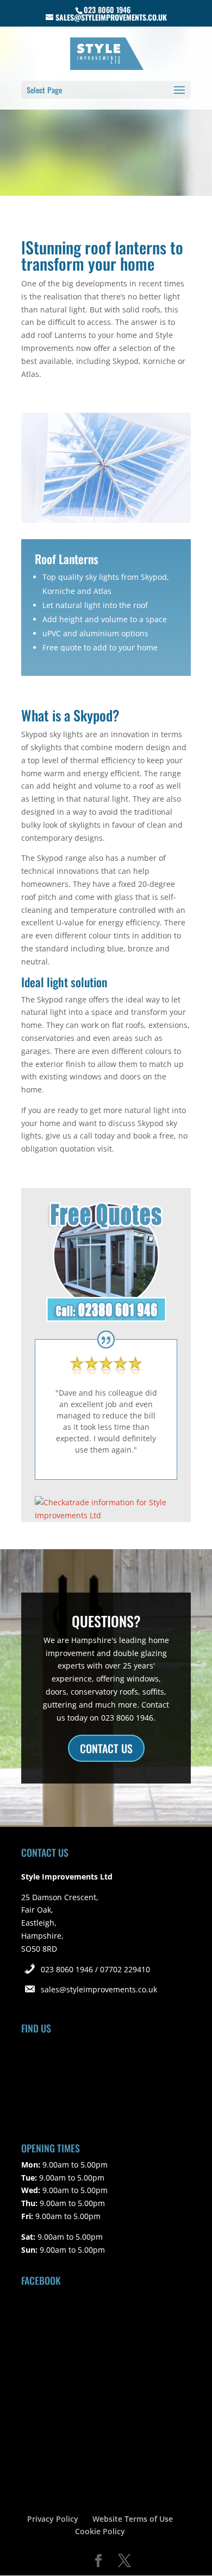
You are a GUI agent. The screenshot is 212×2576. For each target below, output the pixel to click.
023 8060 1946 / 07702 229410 (95, 1969)
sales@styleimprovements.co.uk (99, 1989)
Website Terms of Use (133, 2519)
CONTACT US (106, 1748)
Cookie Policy (100, 2531)
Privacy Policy (53, 2519)
